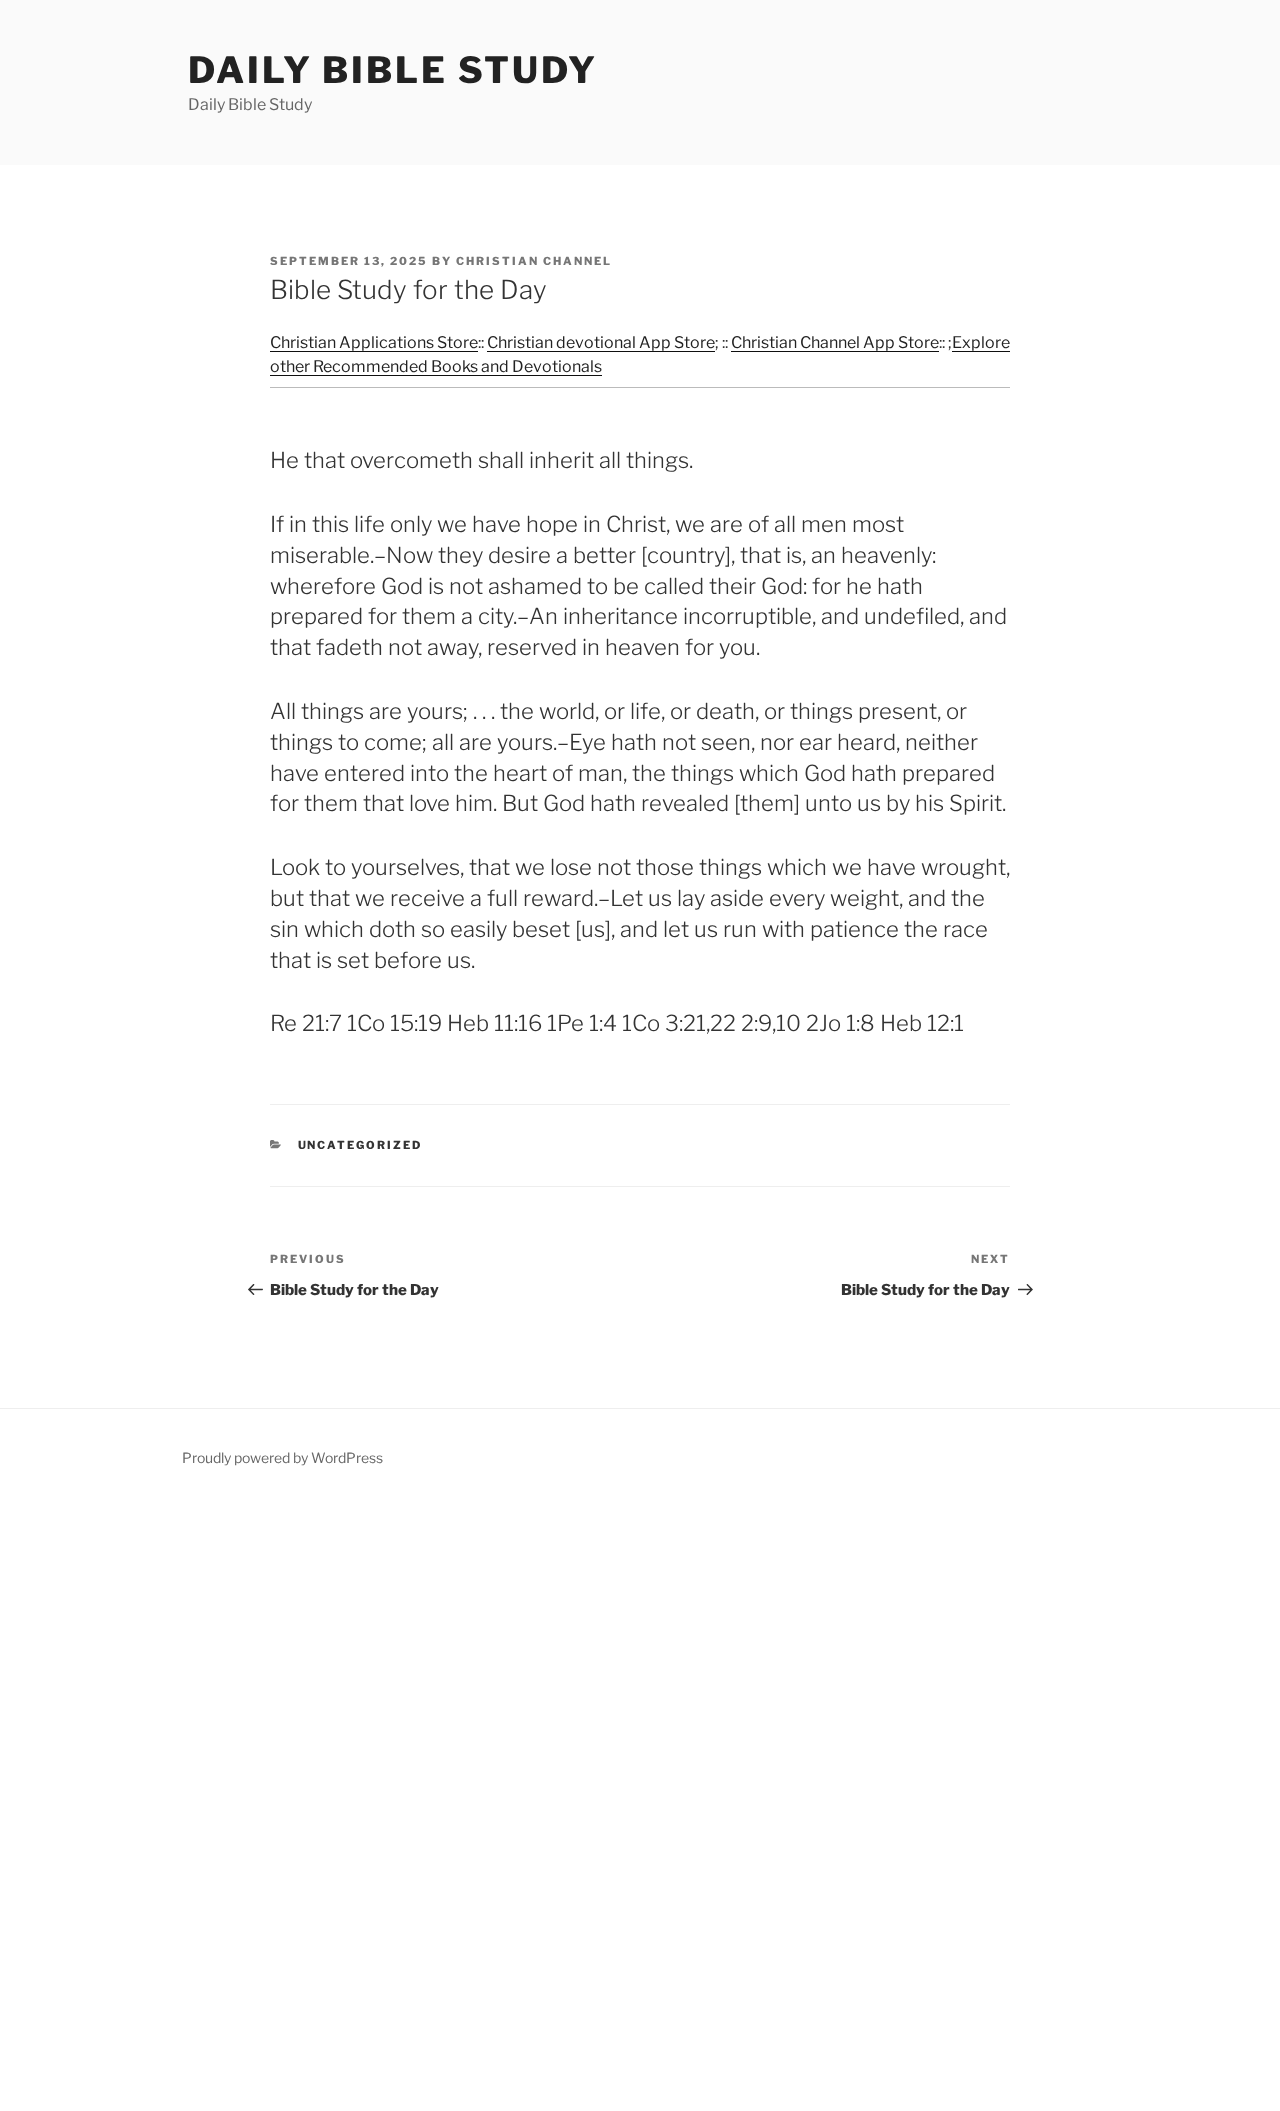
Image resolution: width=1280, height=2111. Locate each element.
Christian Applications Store (374, 342)
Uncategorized (360, 1145)
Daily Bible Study (393, 70)
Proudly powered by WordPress (282, 1457)
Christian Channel (534, 261)
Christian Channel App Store (835, 342)
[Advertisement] (600, 1804)
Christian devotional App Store (601, 342)
